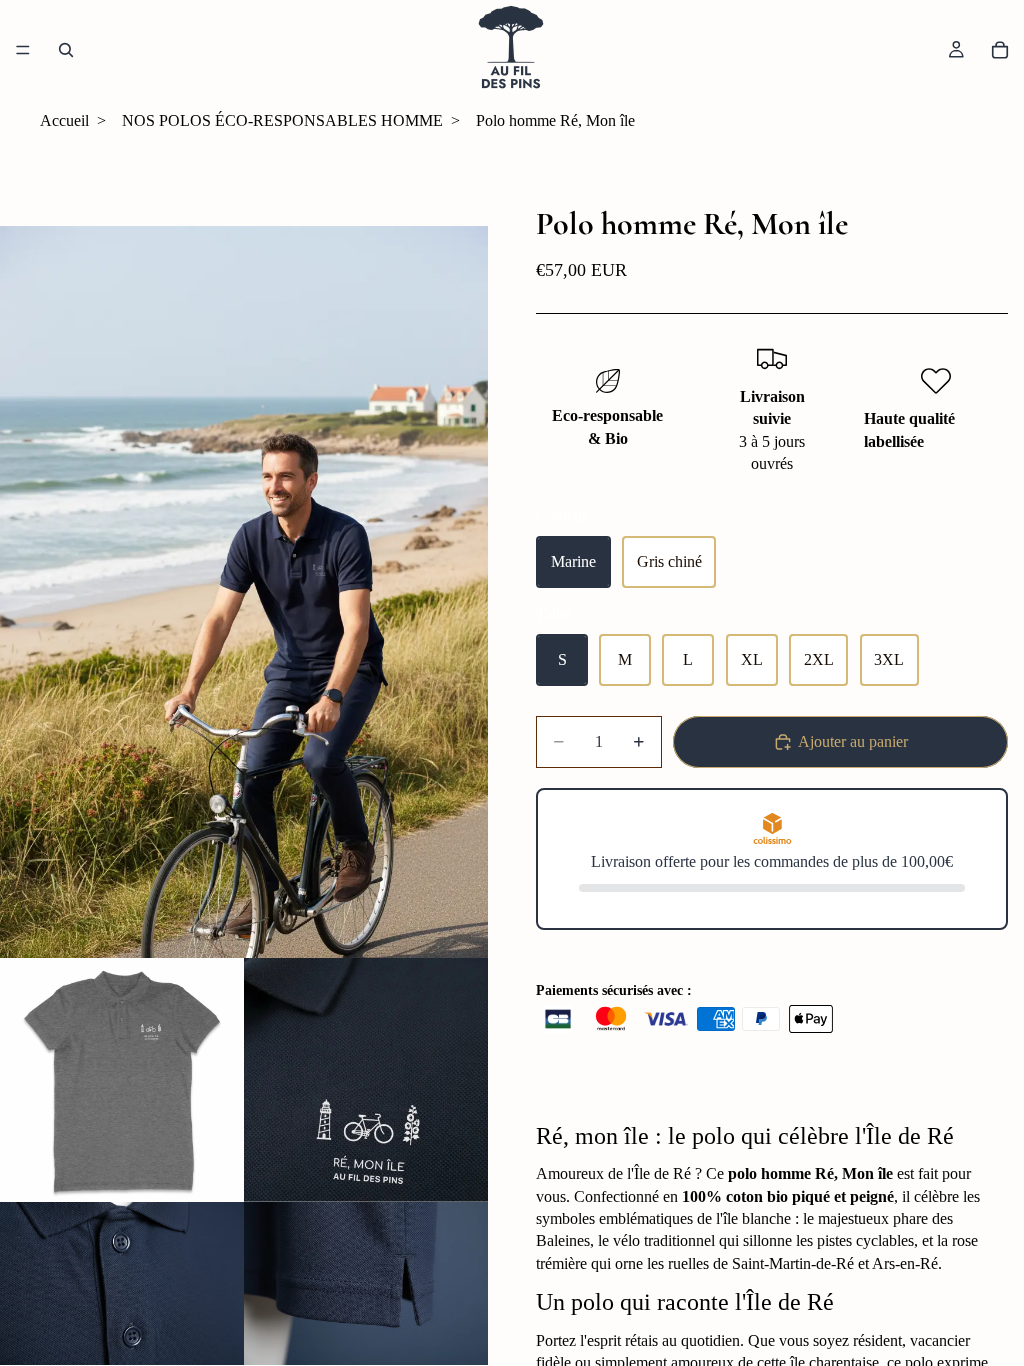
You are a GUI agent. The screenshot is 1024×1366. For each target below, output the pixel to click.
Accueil (64, 120)
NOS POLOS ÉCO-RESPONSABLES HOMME (282, 120)
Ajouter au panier (853, 741)
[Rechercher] (66, 50)
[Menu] (23, 50)
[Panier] (1000, 50)
